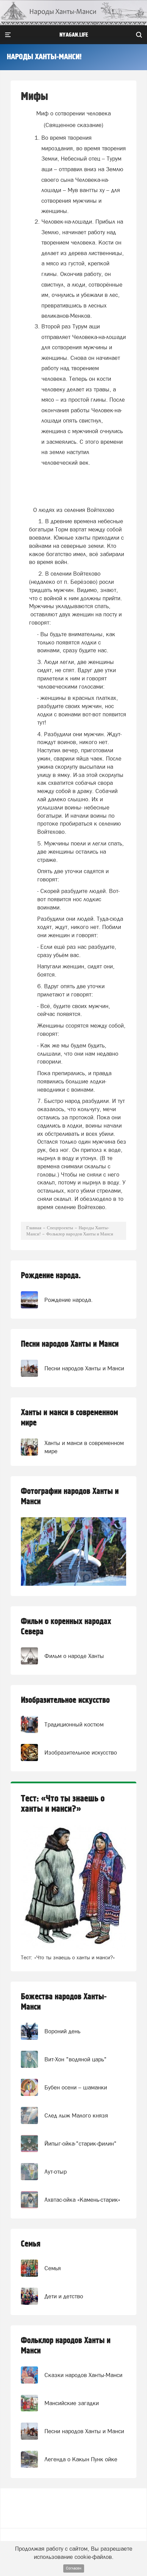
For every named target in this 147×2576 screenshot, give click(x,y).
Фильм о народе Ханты (74, 1656)
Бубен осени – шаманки (76, 2087)
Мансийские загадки (72, 2403)
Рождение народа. (51, 1276)
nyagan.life (74, 35)
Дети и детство (64, 2296)
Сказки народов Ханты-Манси (83, 2375)
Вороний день (62, 2031)
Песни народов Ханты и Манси (70, 1344)
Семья (31, 2244)
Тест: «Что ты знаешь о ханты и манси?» (63, 1804)
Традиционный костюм (74, 1724)
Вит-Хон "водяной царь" (76, 2059)
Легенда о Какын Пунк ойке (81, 2459)
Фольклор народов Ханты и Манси (66, 2346)
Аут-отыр (56, 2172)
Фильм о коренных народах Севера (66, 1627)
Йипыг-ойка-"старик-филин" (81, 2144)
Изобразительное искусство (65, 1700)
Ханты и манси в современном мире (69, 1418)
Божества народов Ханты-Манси (64, 2002)
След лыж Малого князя (76, 2115)
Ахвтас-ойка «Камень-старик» (82, 2200)
